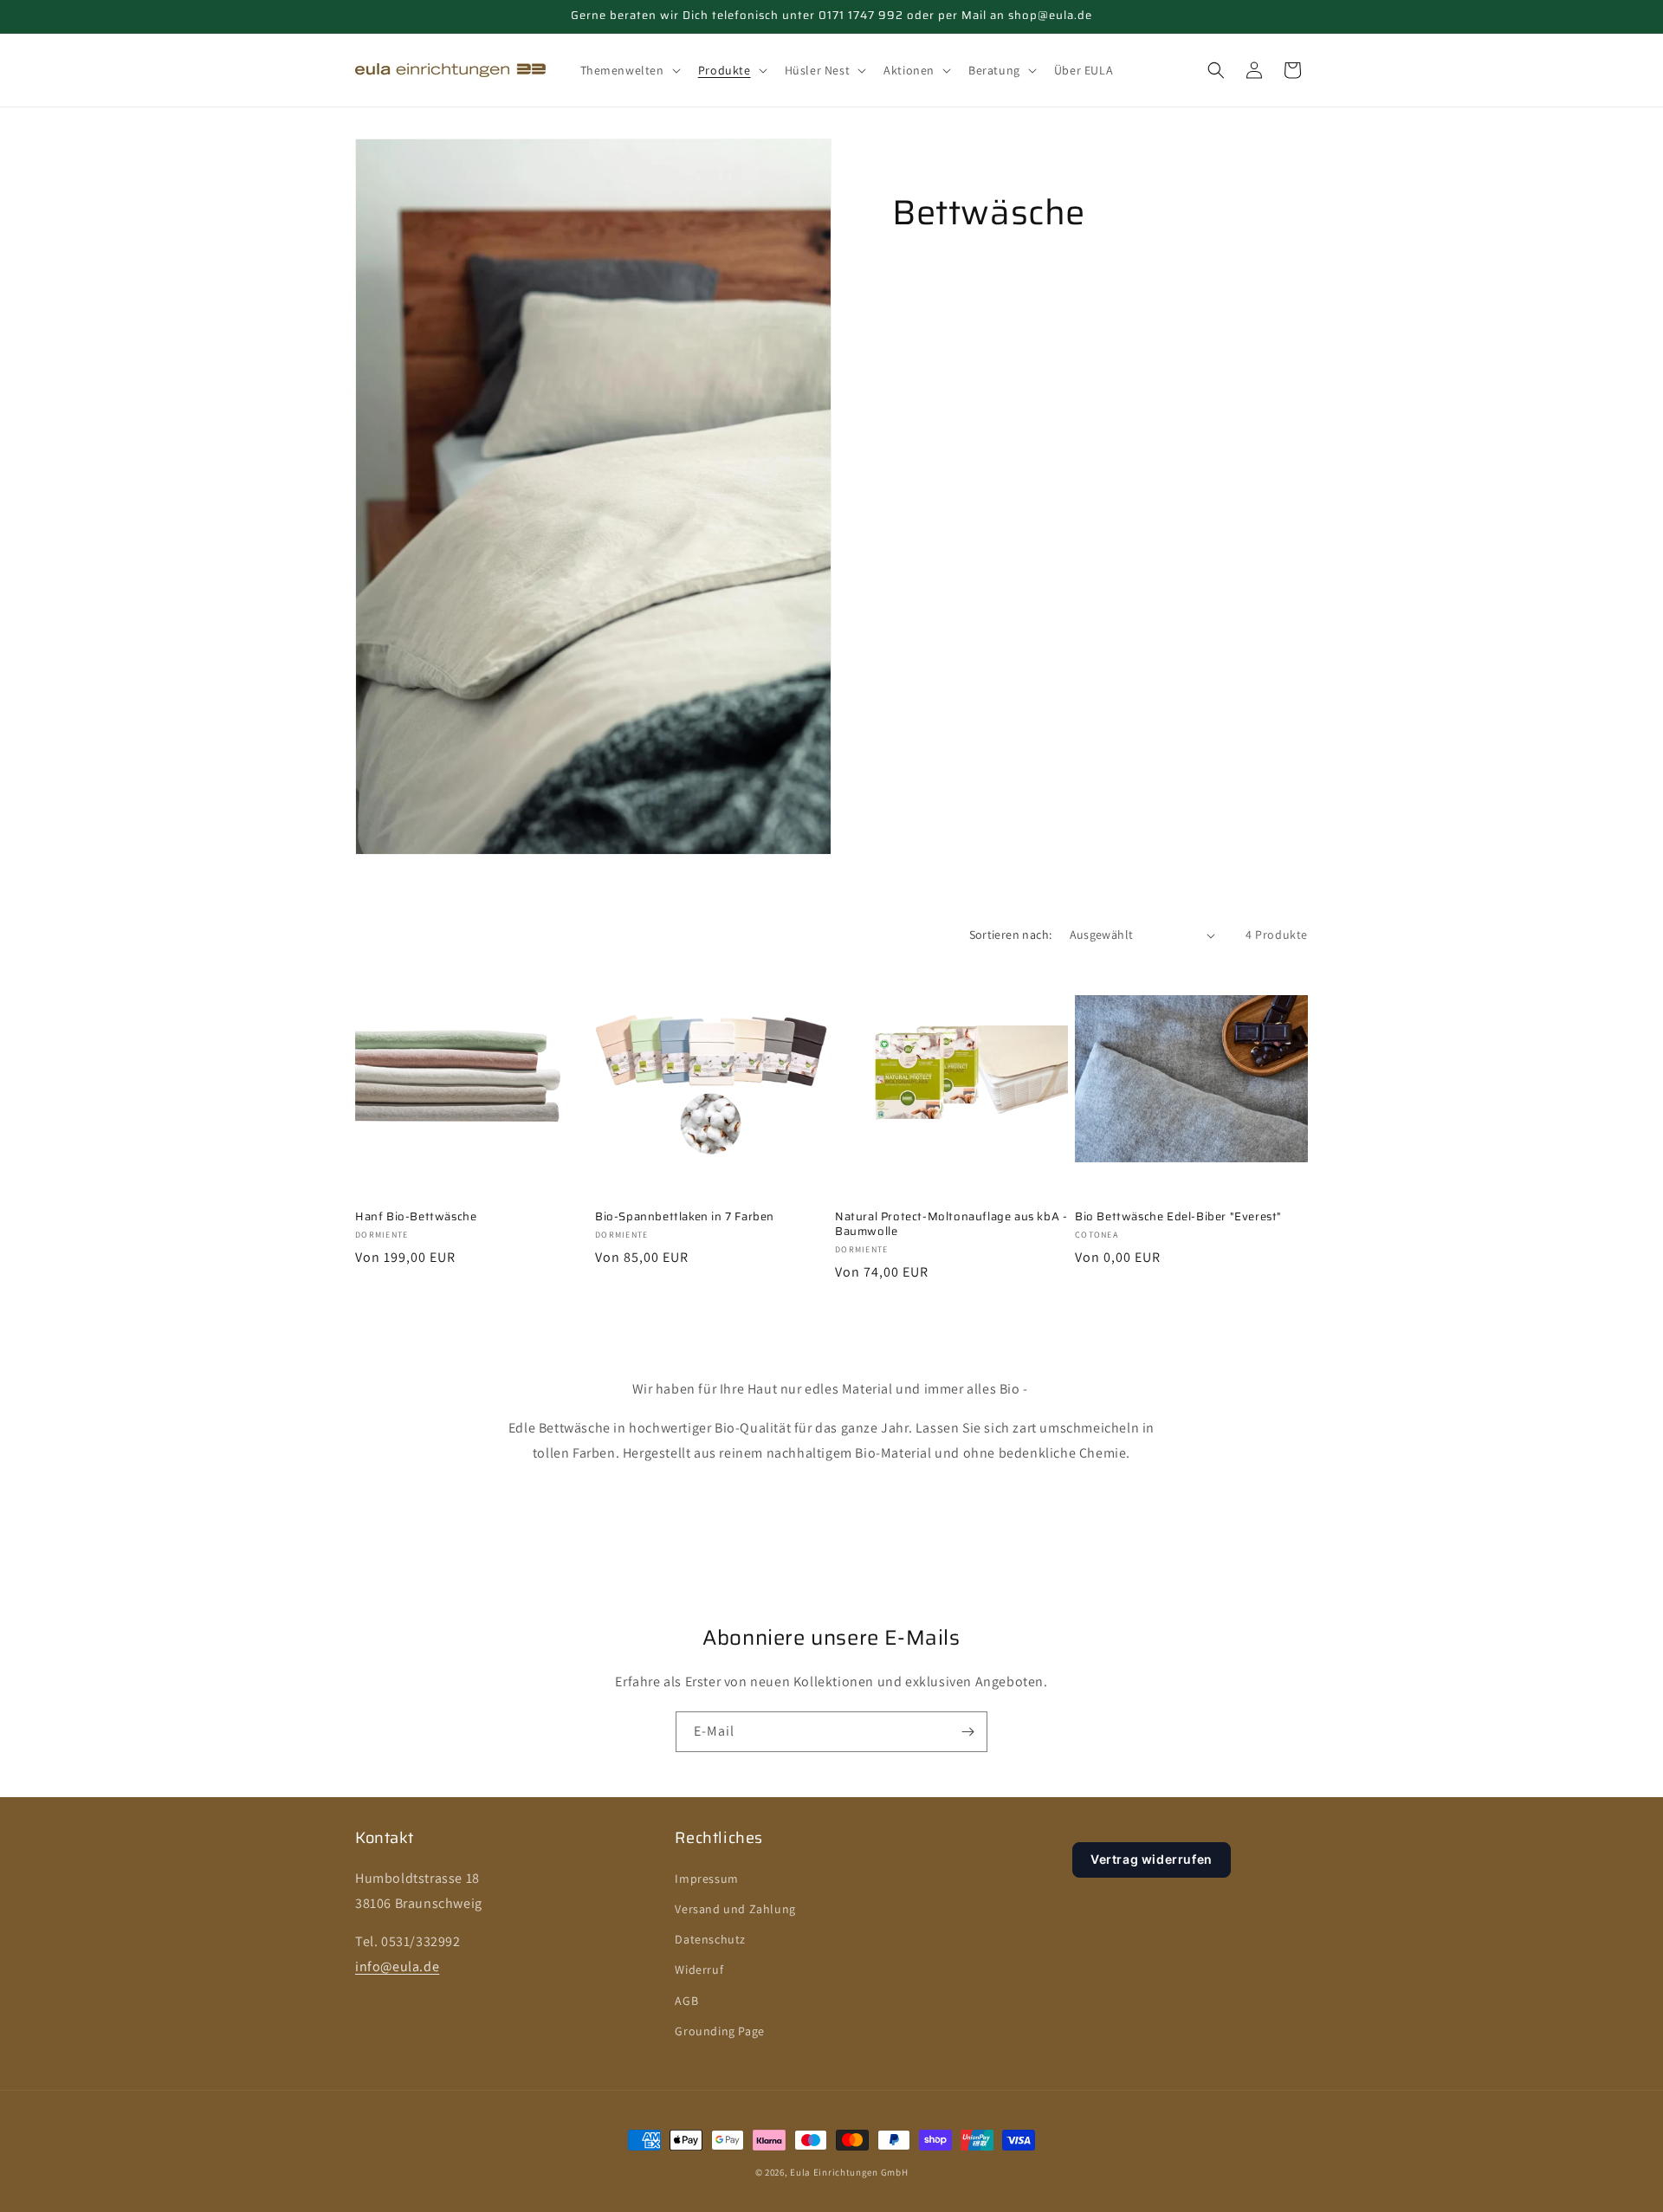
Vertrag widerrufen (1152, 1859)
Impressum (706, 1879)
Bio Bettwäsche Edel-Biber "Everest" (1178, 1217)
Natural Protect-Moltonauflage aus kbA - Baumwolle (951, 1225)
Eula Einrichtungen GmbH (849, 2172)
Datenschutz (710, 1939)
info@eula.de (397, 1966)
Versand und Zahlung (735, 1909)
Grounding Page (719, 2031)
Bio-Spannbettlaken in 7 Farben (685, 1217)
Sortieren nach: (1011, 935)
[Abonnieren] (967, 1732)
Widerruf (699, 1969)
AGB (686, 2001)
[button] (629, 70)
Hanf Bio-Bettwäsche (416, 1217)
